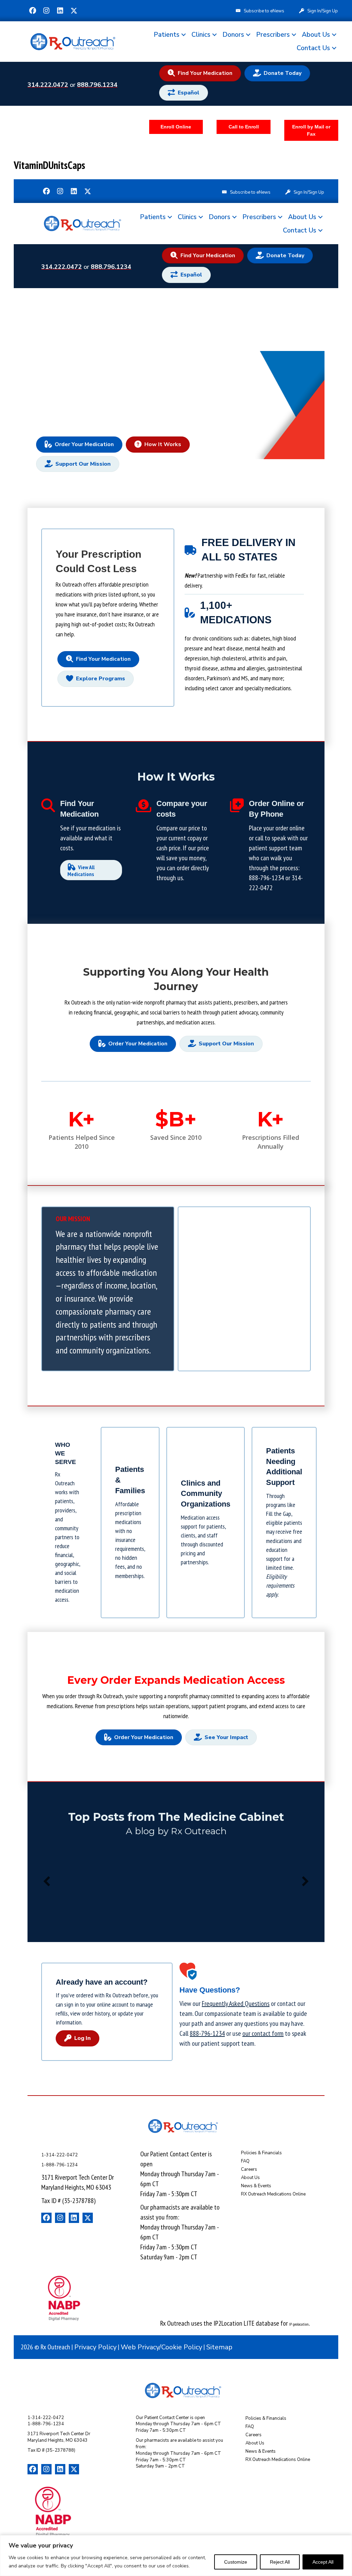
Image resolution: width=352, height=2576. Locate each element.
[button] (33, 11)
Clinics (201, 35)
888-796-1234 (266, 878)
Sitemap (219, 2347)
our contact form (263, 2033)
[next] (305, 1881)
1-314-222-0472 (59, 2155)
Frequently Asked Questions (236, 2004)
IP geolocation (299, 2324)
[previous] (47, 1881)
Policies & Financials (261, 2153)
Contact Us (313, 48)
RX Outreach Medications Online (273, 2194)
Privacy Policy (95, 2347)
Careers (249, 2169)
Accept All (323, 2562)
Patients (167, 35)
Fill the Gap (279, 1514)
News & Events (256, 2186)
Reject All (280, 2562)
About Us (316, 35)
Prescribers (273, 35)
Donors (233, 35)
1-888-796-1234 (59, 2165)
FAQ (245, 2161)
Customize (236, 2562)
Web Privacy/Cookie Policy (161, 2347)
